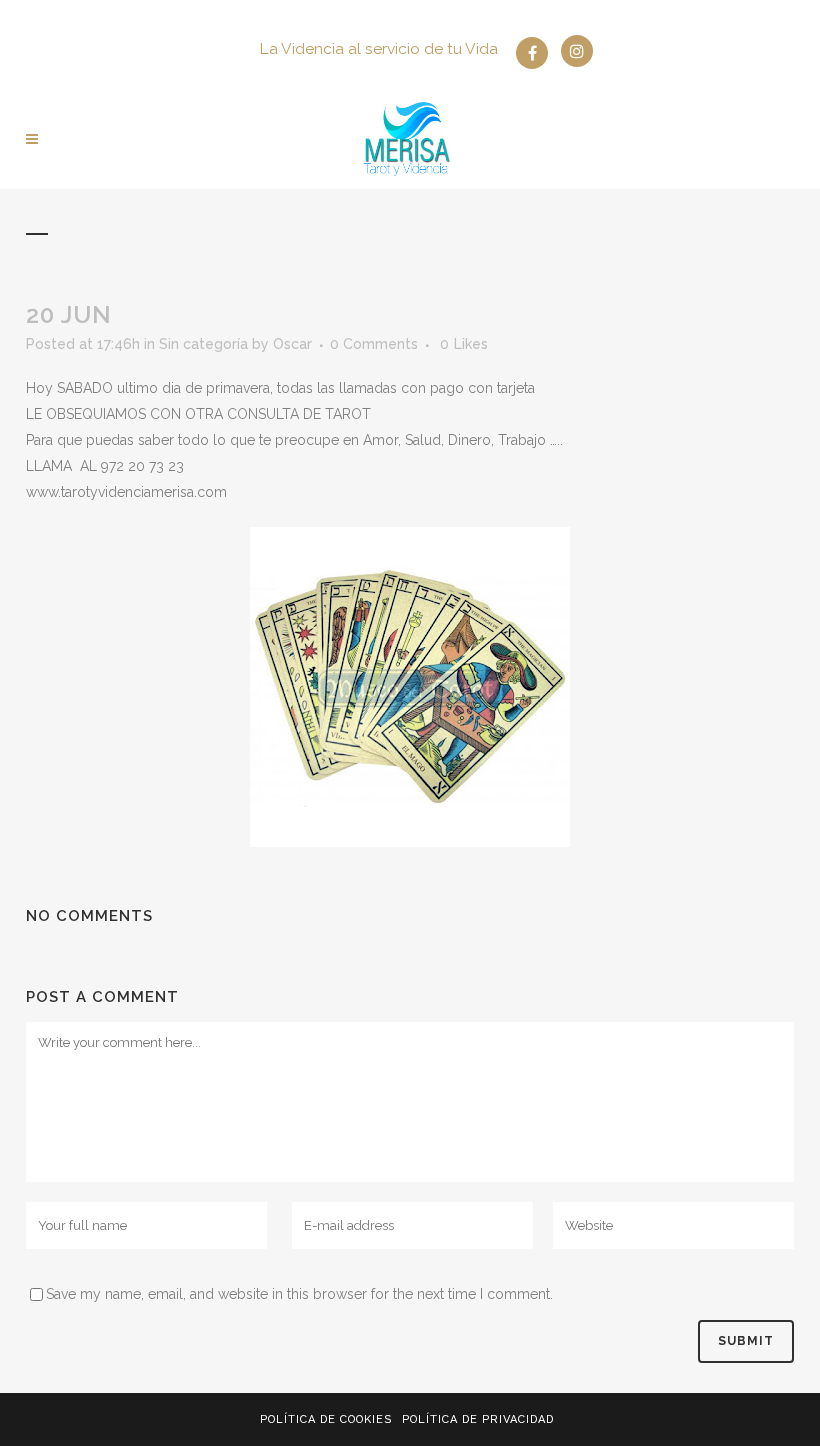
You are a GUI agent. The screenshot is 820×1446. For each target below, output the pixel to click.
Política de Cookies (326, 1419)
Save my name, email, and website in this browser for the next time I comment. (299, 1294)
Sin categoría (203, 344)
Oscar (292, 344)
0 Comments (374, 344)
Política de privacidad (478, 1419)
